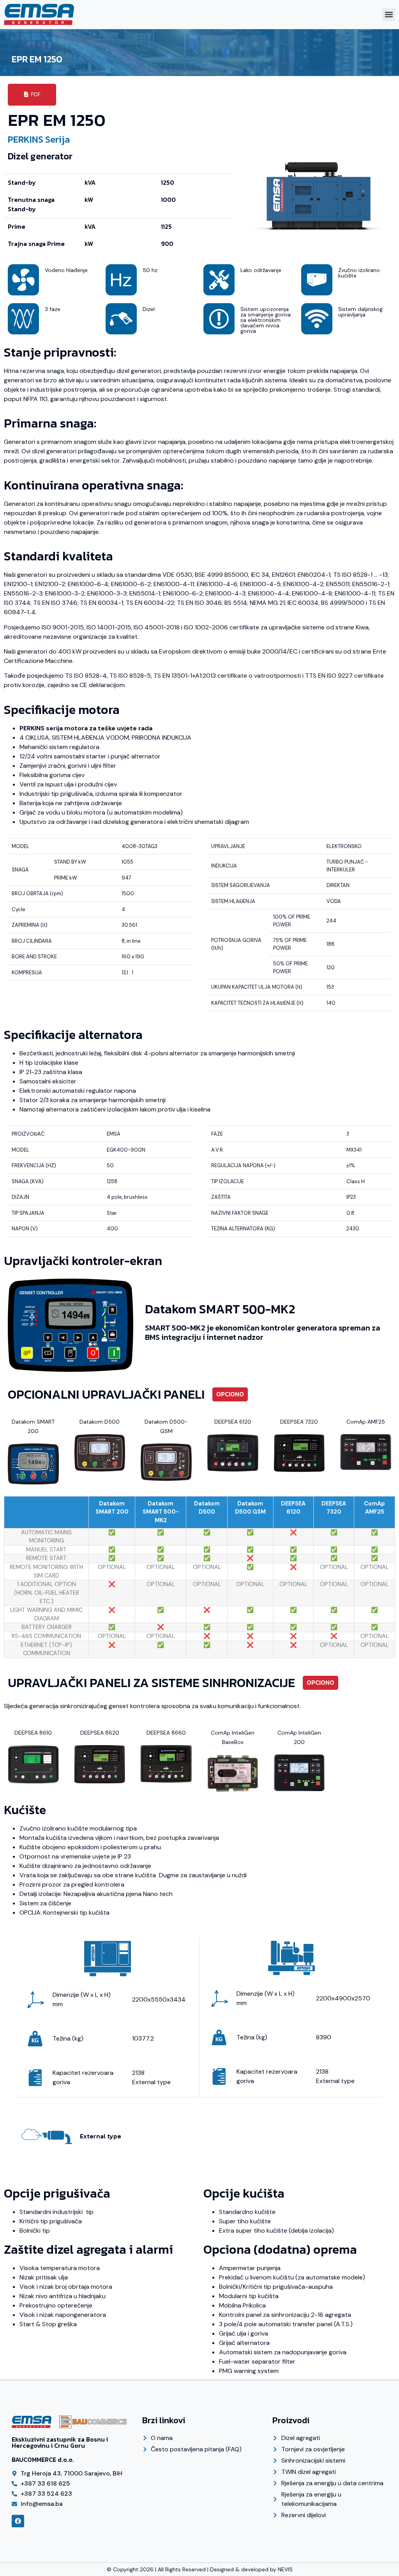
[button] (389, 15)
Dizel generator (40, 156)
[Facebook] (18, 2521)
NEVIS (285, 2569)
